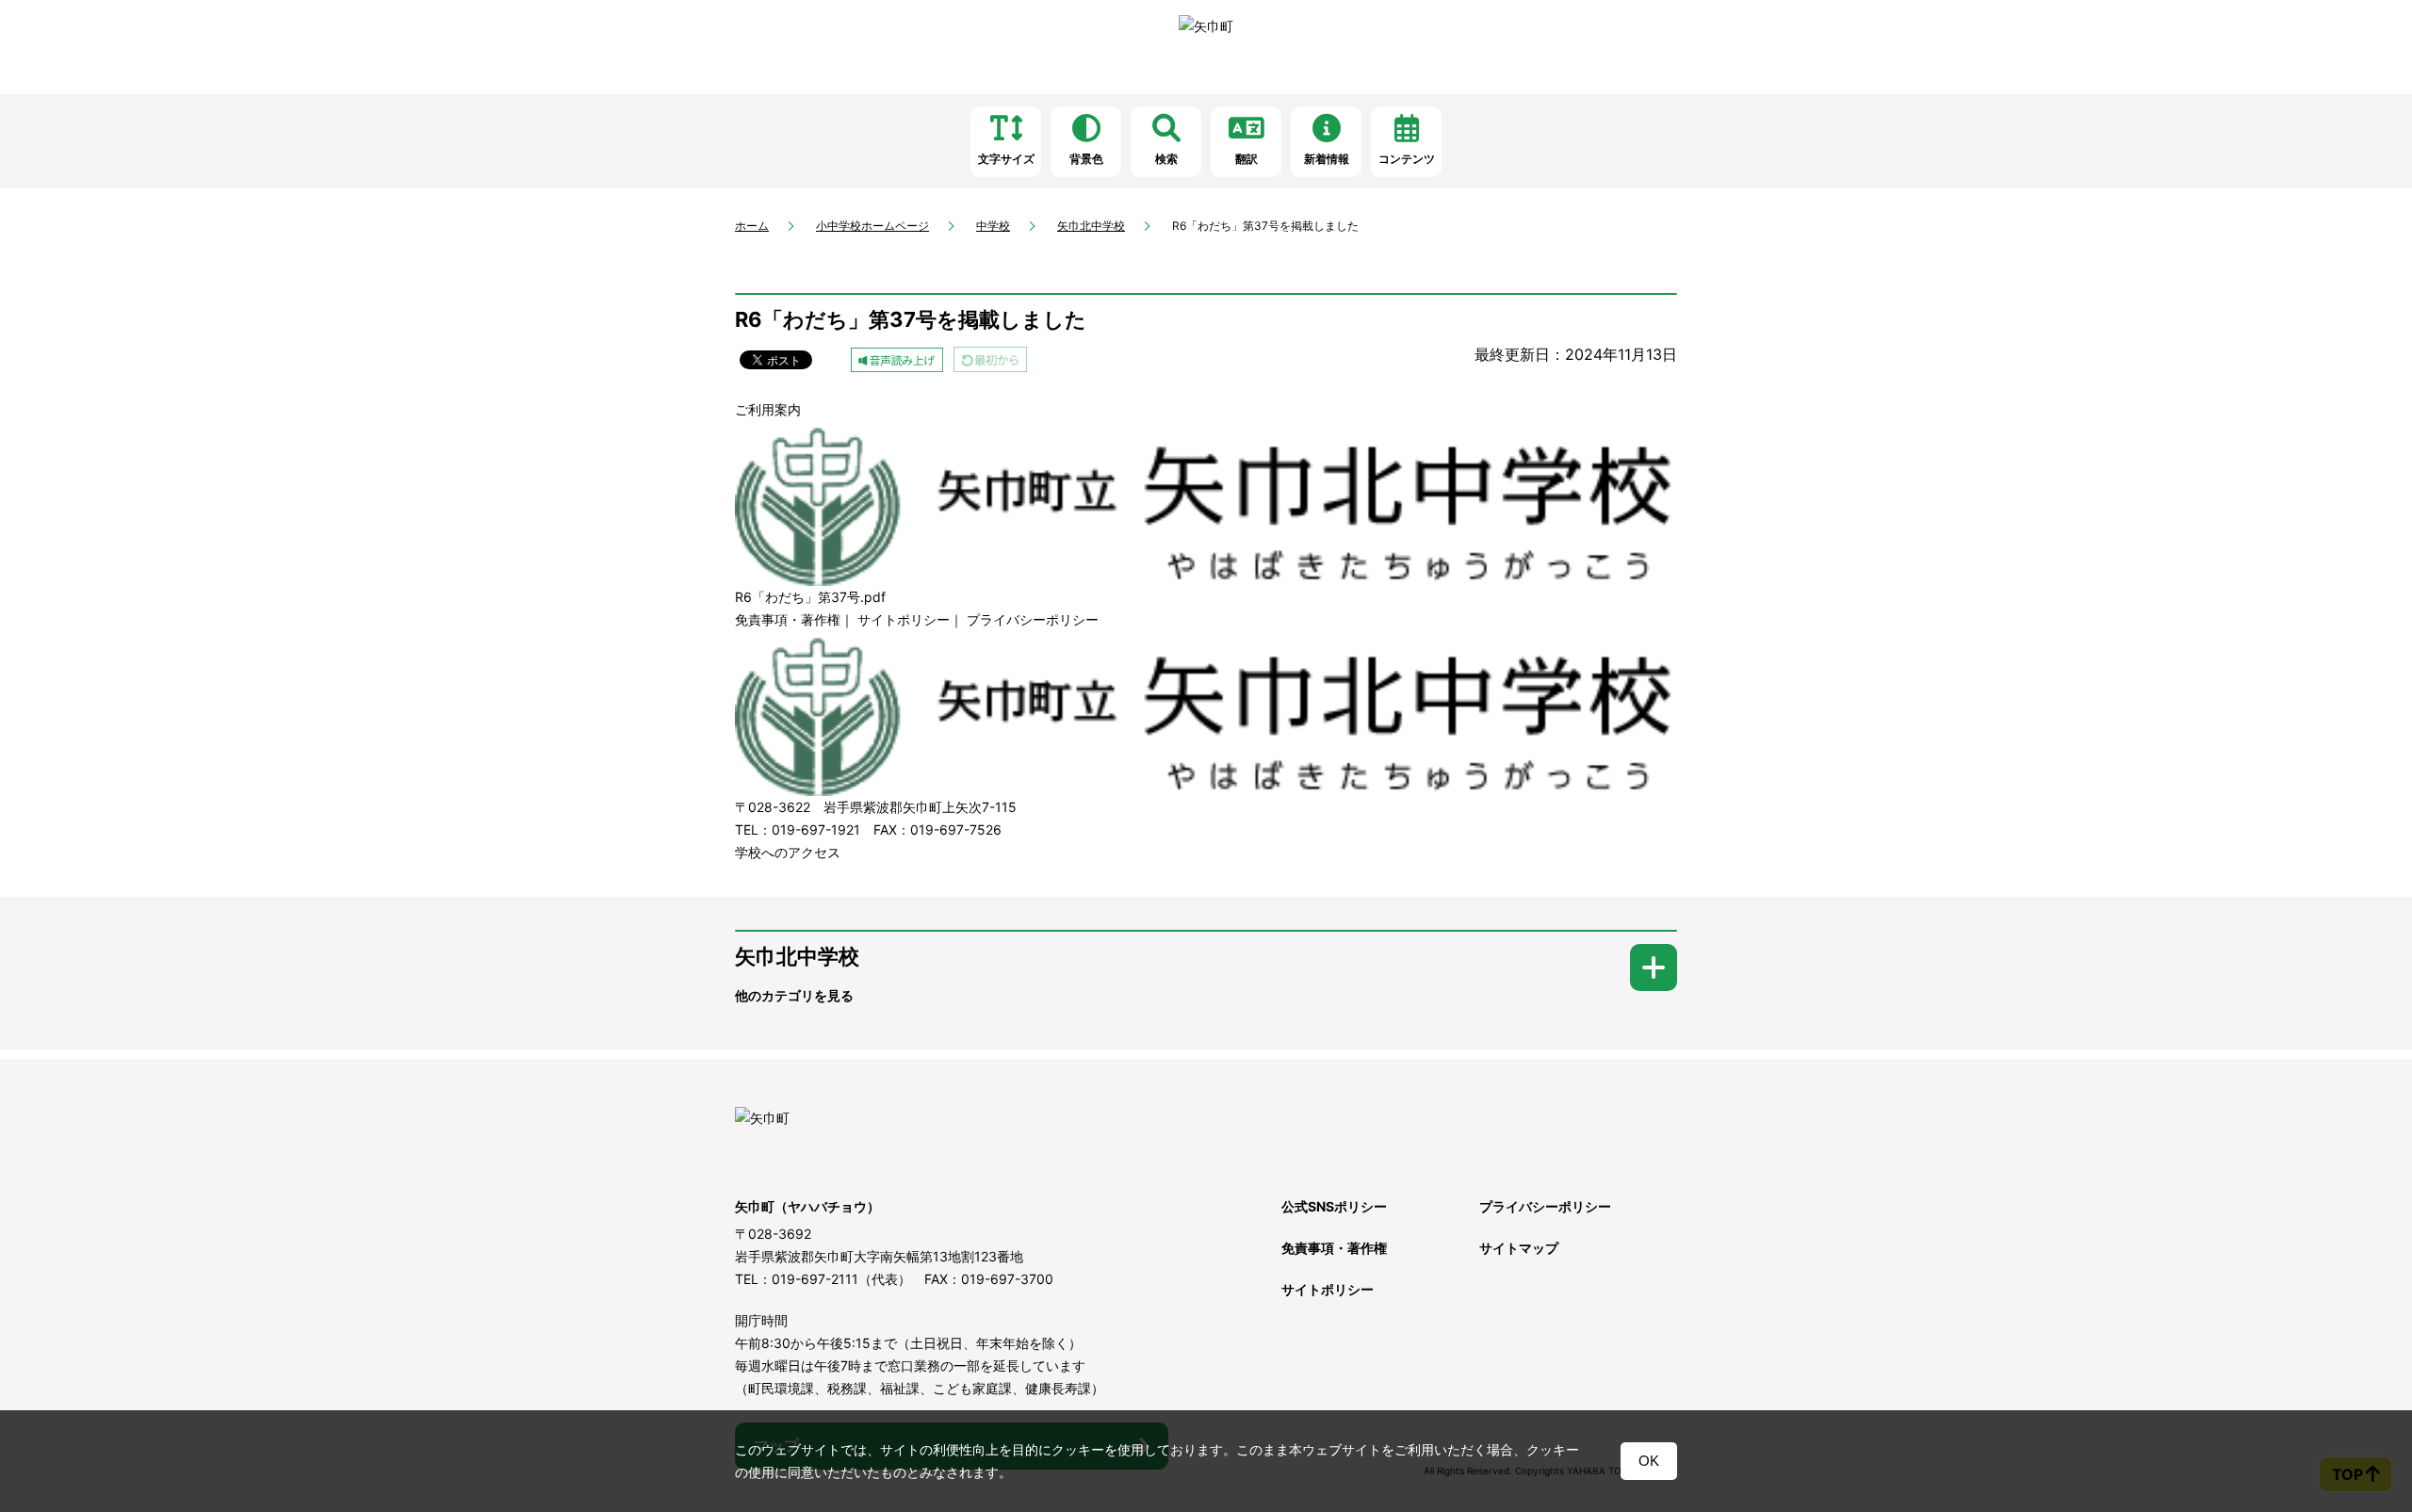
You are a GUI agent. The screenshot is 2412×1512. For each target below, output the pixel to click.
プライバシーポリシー (1033, 619)
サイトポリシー (904, 619)
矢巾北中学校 (1091, 226)
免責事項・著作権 (788, 619)
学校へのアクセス (788, 852)
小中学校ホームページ (872, 226)
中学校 (993, 226)
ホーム (752, 226)
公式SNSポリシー (1334, 1206)
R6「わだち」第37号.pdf (810, 597)
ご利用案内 (768, 409)
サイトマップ (1519, 1248)
